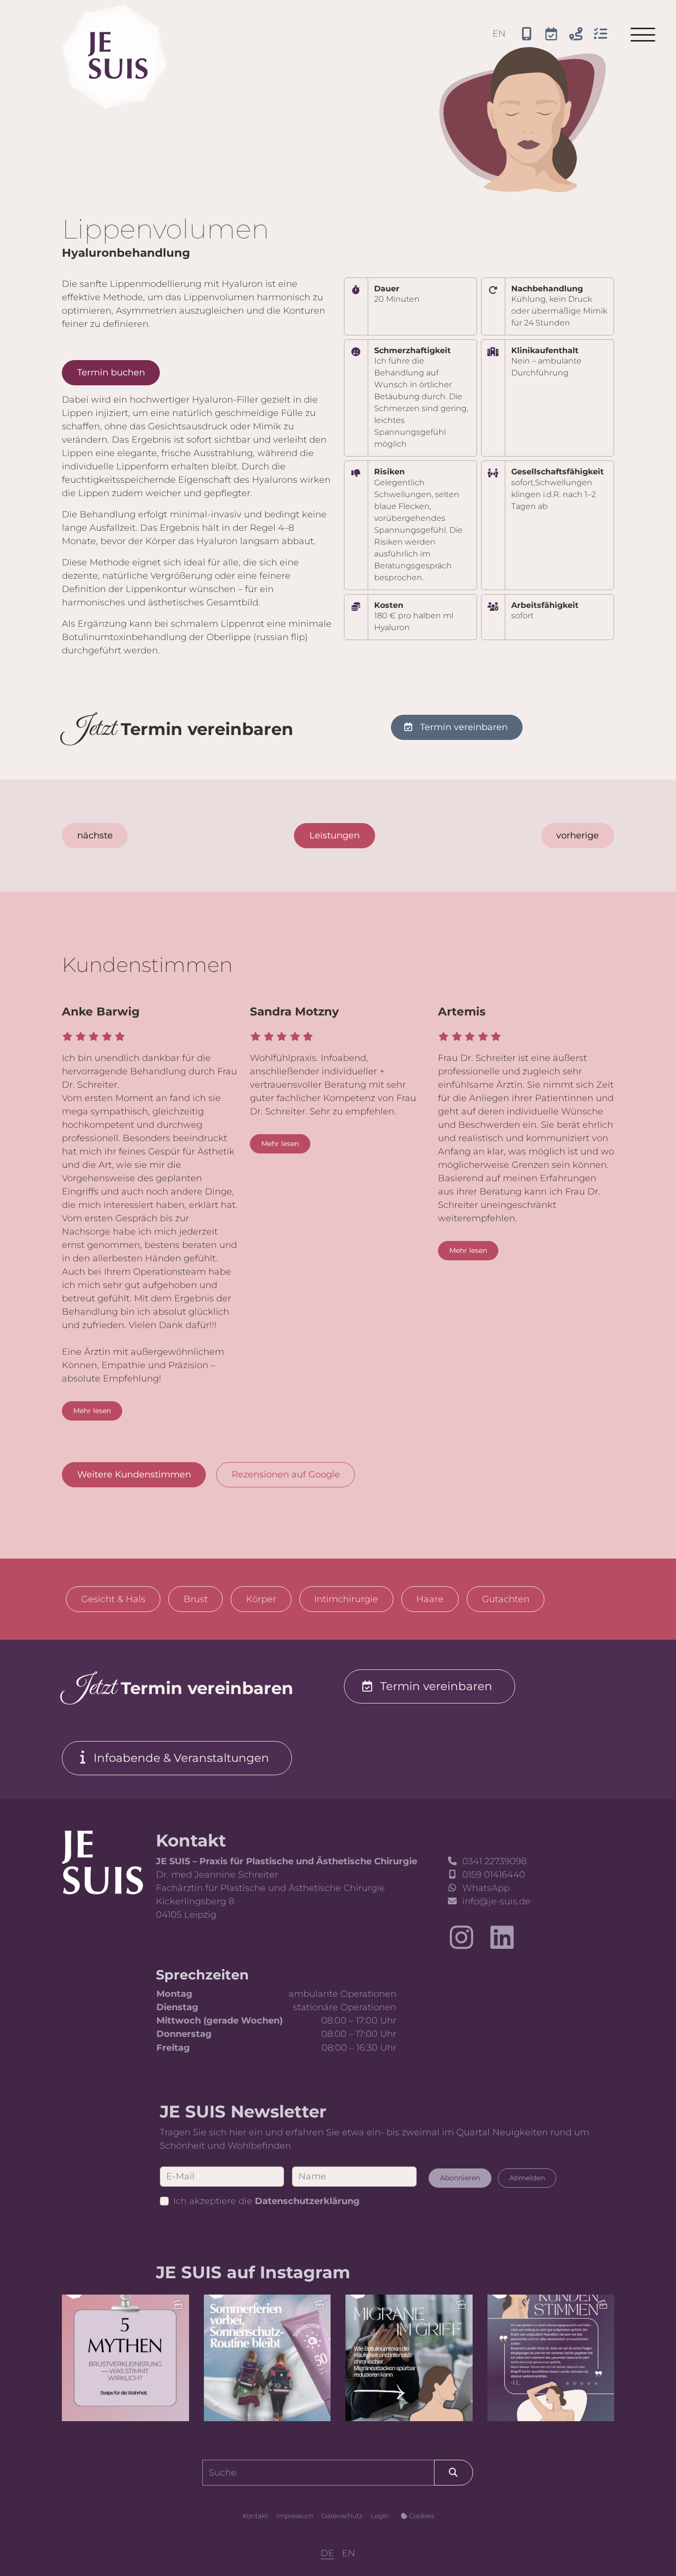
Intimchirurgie (346, 1599)
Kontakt (255, 2516)
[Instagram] (462, 1938)
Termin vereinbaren (464, 727)
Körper (261, 1599)
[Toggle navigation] (643, 35)
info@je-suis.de (496, 1901)
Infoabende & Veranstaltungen (181, 1758)
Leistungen (335, 835)
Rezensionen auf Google (286, 1474)
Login (380, 2516)
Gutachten (506, 1599)
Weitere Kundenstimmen (134, 1474)
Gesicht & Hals (113, 1599)
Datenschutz (342, 2516)
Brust (196, 1599)
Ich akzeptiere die (266, 2201)
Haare (430, 1599)
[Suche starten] (454, 2472)
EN (499, 34)
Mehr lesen (92, 1411)
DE (327, 2553)
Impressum (295, 2516)
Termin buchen (111, 372)
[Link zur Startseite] (102, 1862)
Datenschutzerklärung (307, 2201)
